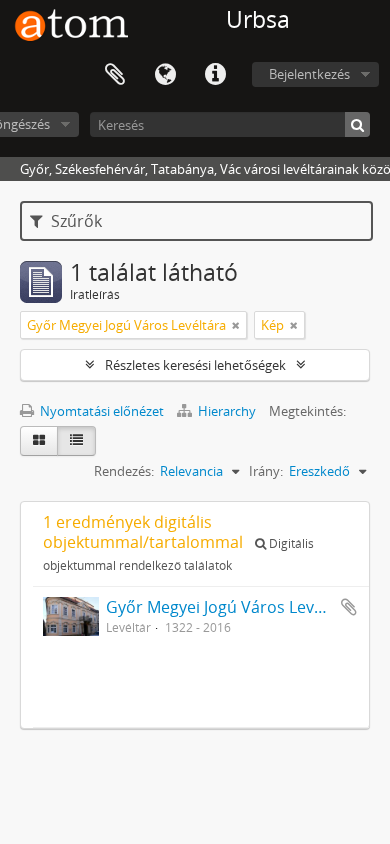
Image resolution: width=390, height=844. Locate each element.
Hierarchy (227, 411)
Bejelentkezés (309, 74)
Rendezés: (124, 471)
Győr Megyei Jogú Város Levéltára (232, 607)
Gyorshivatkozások (215, 75)
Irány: (266, 471)
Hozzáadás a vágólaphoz (349, 607)
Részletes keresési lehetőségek (195, 365)
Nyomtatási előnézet (100, 411)
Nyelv (165, 75)
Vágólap (115, 75)
